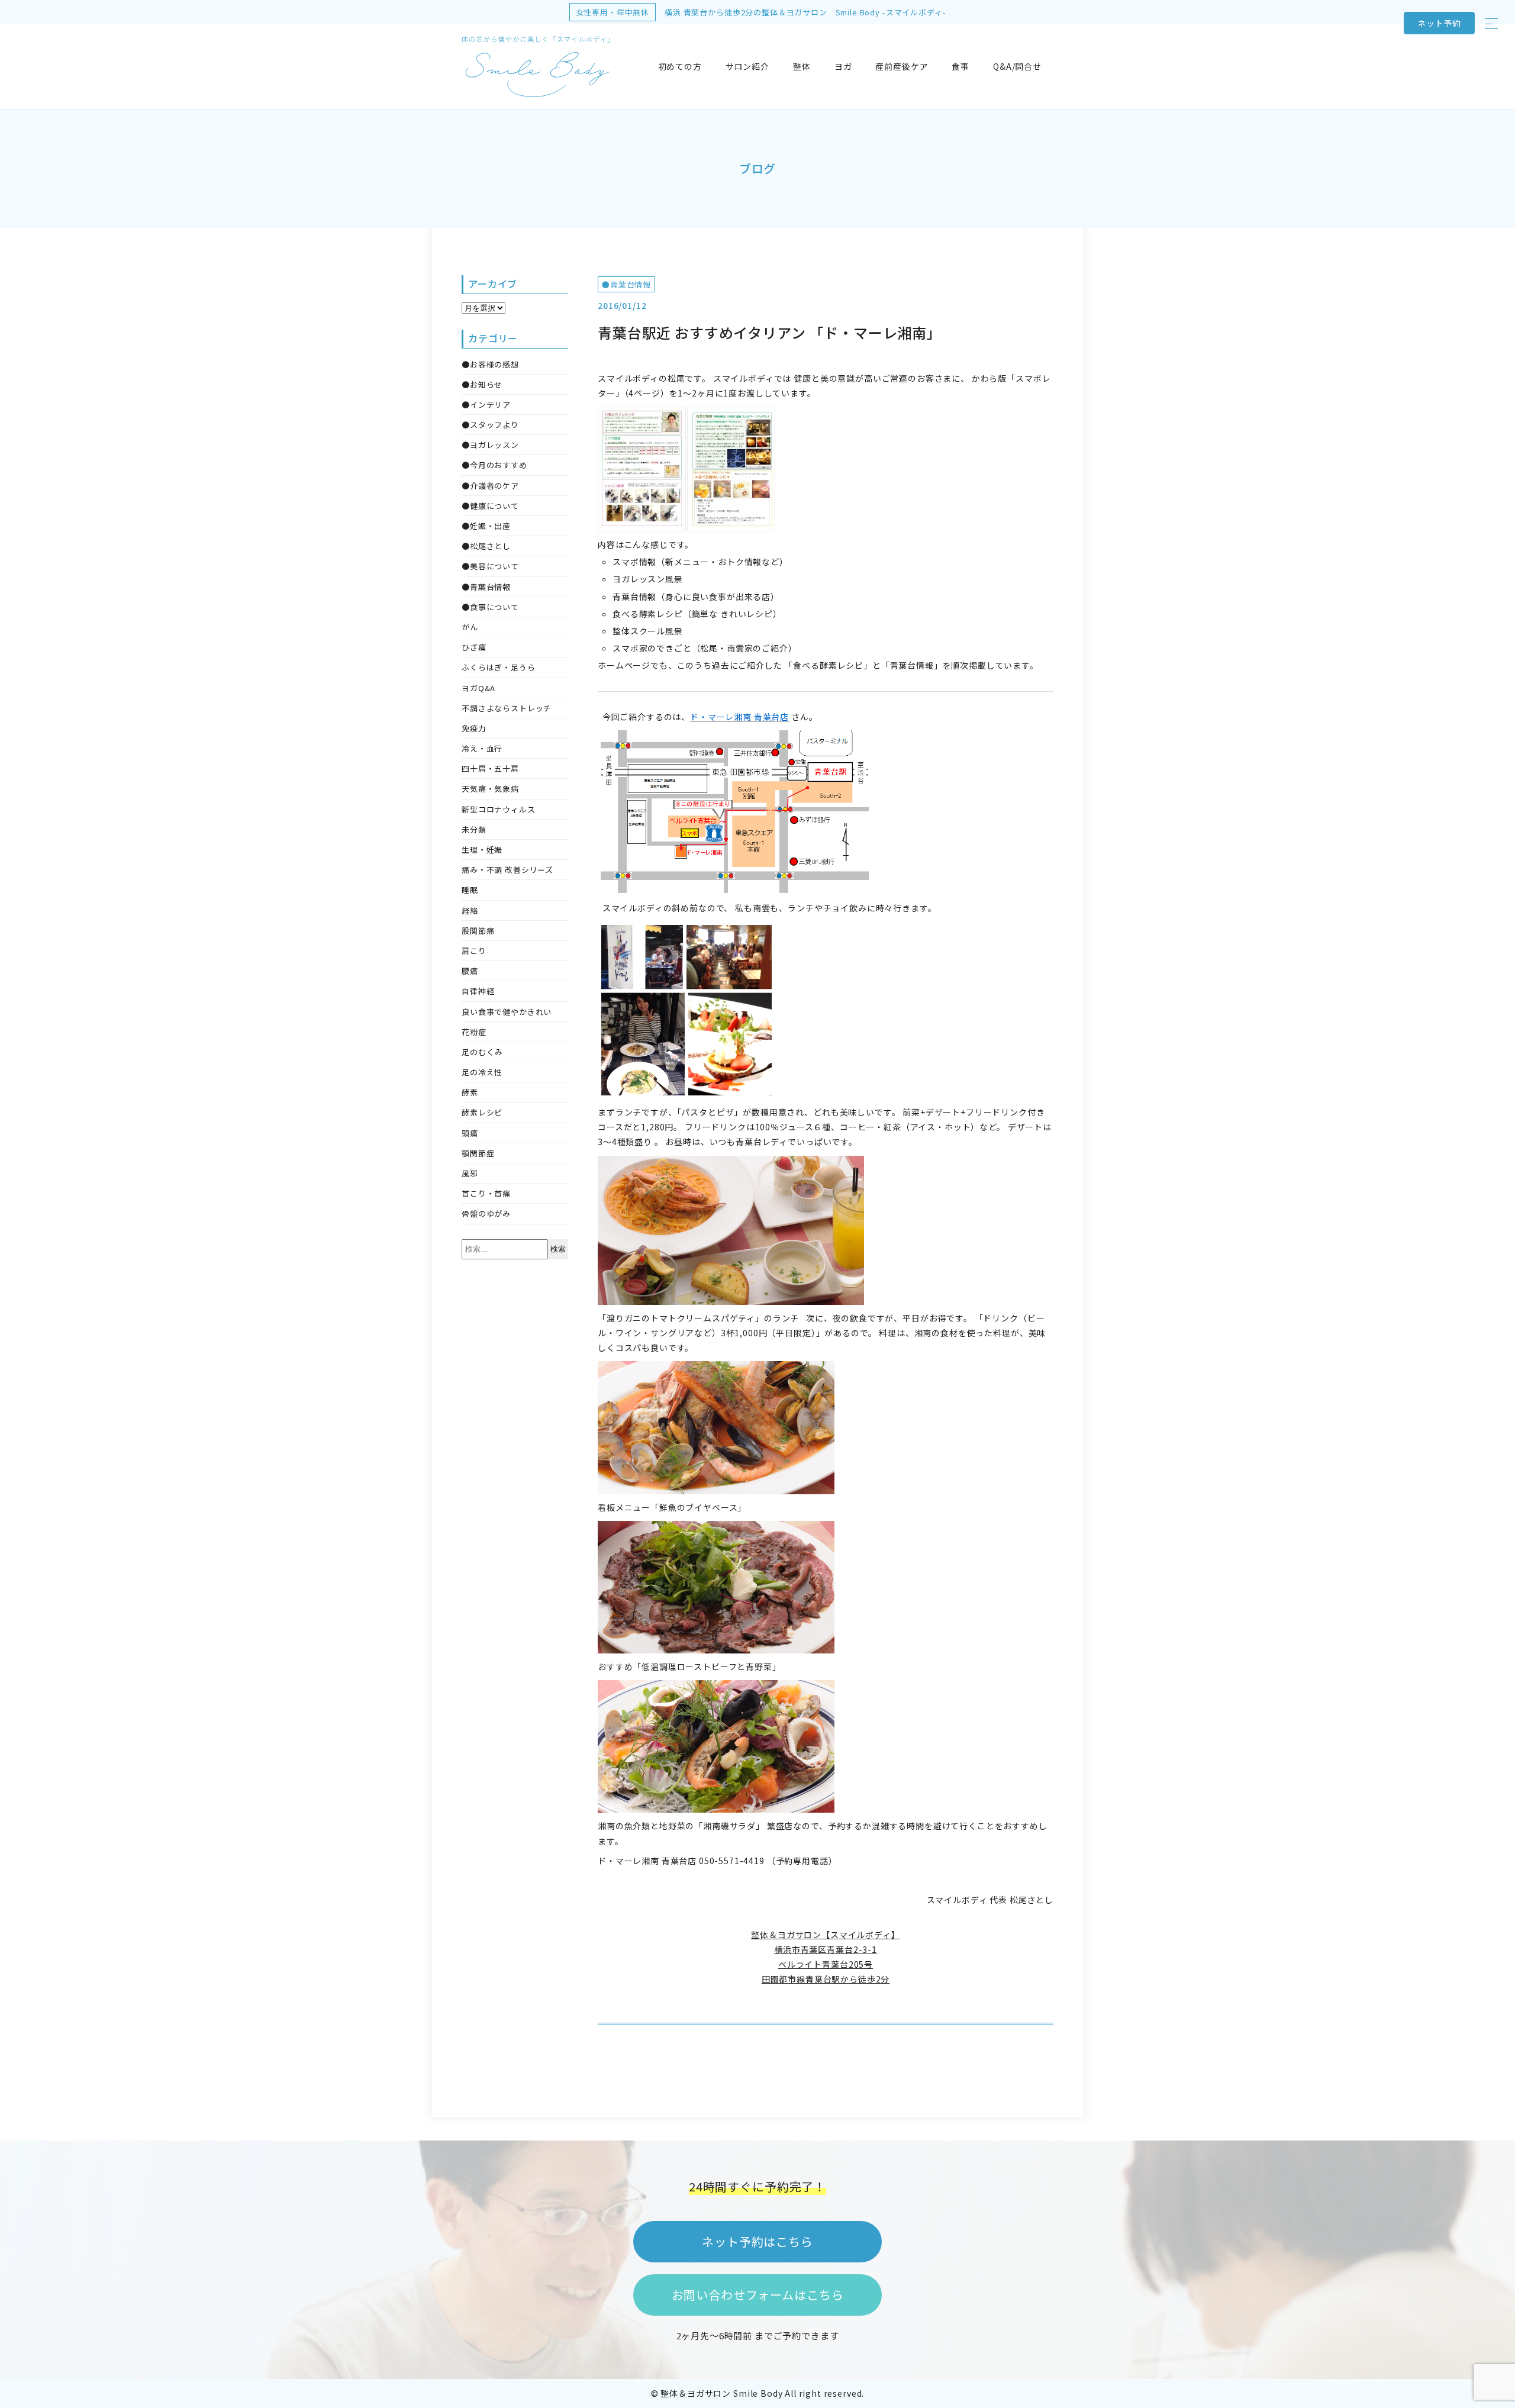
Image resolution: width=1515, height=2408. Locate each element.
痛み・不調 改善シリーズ (507, 870)
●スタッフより (490, 425)
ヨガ (843, 66)
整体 (802, 66)
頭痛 (470, 1133)
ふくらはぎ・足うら (499, 667)
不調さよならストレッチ (507, 708)
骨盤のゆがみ (486, 1213)
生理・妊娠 (482, 850)
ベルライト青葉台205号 (826, 1964)
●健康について (490, 506)
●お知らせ (482, 384)
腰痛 (470, 971)
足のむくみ (482, 1052)
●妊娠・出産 (486, 526)
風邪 (470, 1173)
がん (470, 627)
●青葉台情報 (626, 284)
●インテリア (486, 404)
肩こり (474, 951)
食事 (960, 66)
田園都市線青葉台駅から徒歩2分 (826, 1979)
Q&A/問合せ (1017, 66)
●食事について (490, 607)
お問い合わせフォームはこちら (758, 2295)
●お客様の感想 (490, 364)
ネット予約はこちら (757, 2241)
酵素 (470, 1092)
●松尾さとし (486, 546)
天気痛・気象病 (490, 789)
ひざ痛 (474, 647)
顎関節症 (478, 1153)
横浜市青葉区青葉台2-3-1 (826, 1949)
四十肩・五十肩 (490, 768)
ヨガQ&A (478, 688)
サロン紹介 (747, 66)
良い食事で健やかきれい (507, 1012)
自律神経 (478, 991)
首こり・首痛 (486, 1193)
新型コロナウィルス (499, 809)
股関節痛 (478, 931)
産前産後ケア (902, 66)
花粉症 (474, 1032)
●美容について (490, 566)
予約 (1439, 23)
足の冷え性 (482, 1072)
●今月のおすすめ (494, 465)
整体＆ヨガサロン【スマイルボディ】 (825, 1935)
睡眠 (470, 890)
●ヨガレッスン (490, 445)
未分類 (474, 829)
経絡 (470, 910)
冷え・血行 (482, 748)
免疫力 (474, 728)
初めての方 (680, 66)
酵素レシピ (482, 1112)
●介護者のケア (490, 486)
